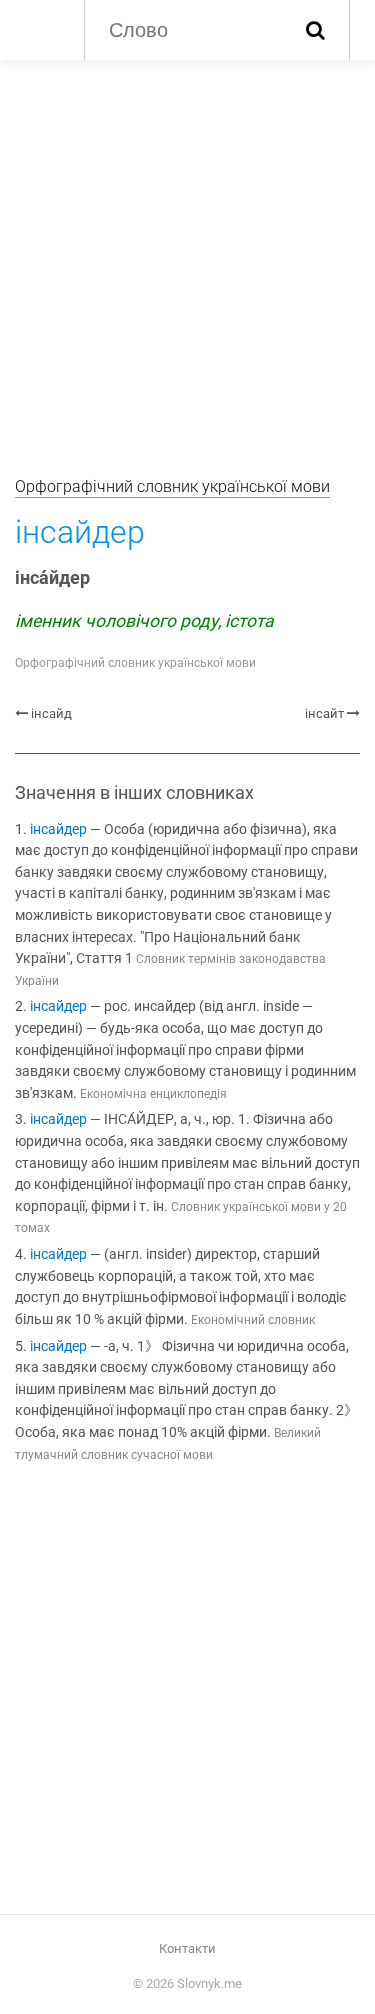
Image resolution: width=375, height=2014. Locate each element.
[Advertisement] (187, 257)
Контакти (187, 1948)
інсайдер (58, 829)
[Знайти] (315, 30)
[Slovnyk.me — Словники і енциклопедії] (39, 28)
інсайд (51, 713)
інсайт (324, 713)
